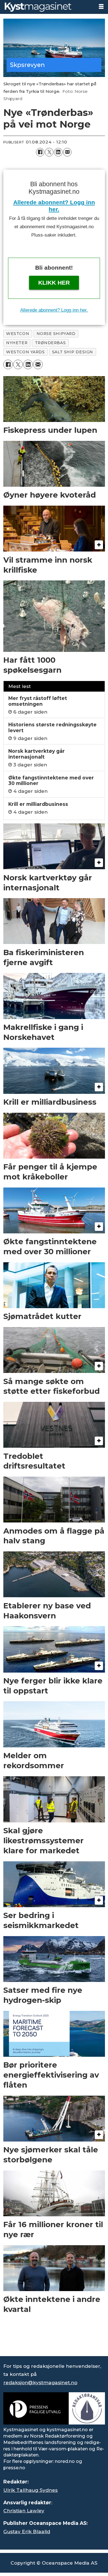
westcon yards (25, 352)
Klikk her (54, 283)
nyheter (17, 343)
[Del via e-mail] (67, 152)
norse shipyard (56, 334)
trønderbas (50, 343)
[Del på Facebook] (40, 152)
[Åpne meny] (101, 7)
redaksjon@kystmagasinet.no (40, 2382)
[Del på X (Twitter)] (49, 152)
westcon (18, 334)
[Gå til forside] (47, 7)
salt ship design (73, 352)
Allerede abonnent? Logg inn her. (54, 310)
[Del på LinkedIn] (58, 152)
